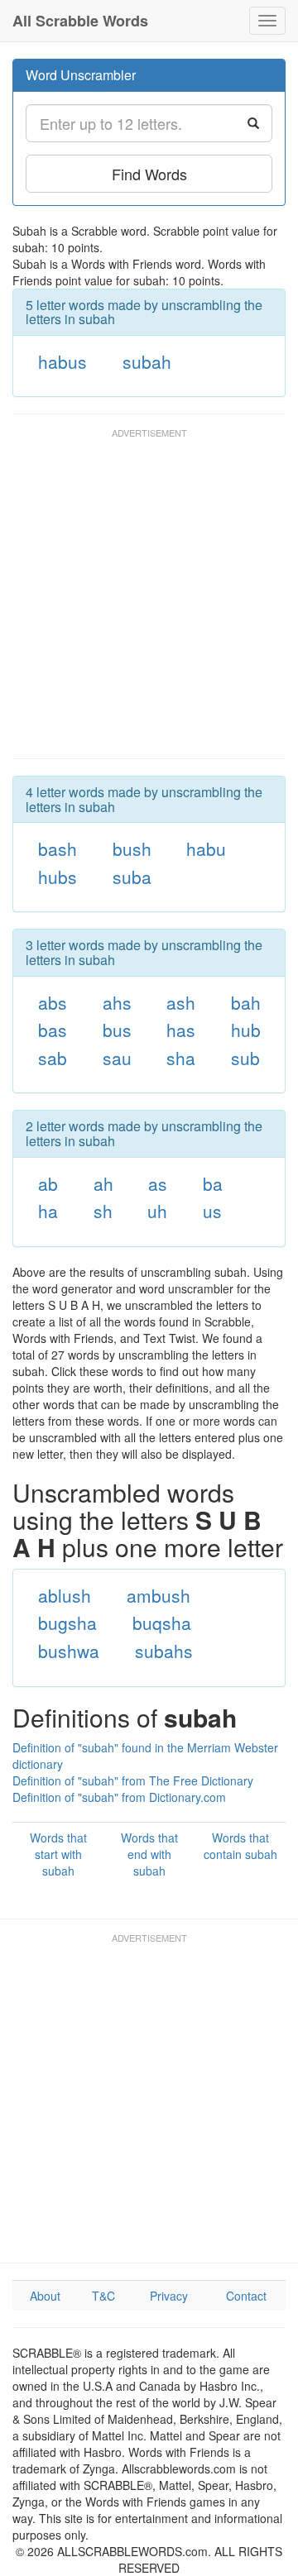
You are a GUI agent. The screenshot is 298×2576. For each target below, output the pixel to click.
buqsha (162, 1623)
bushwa (69, 1651)
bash (58, 848)
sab (53, 1058)
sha (181, 1058)
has (181, 1030)
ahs (117, 1002)
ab (48, 1183)
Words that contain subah (240, 1846)
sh (103, 1211)
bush (132, 848)
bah (246, 1002)
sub (245, 1058)
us (212, 1211)
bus (117, 1030)
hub (246, 1030)
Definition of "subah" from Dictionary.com (119, 1797)
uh (157, 1211)
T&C (103, 2296)
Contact (246, 2296)
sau (117, 1058)
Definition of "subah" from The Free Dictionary (133, 1780)
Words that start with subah (58, 1854)
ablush (65, 1595)
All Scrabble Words (80, 21)
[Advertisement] (149, 601)
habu (206, 848)
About (45, 2296)
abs (53, 1002)
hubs (58, 877)
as (158, 1183)
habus (62, 361)
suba (132, 877)
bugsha (67, 1623)
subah (147, 361)
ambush (159, 1595)
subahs (164, 1651)
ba (213, 1183)
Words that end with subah (149, 1854)
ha (48, 1211)
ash (181, 1002)
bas (53, 1030)
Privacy (169, 2296)
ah (103, 1183)
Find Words (149, 174)
